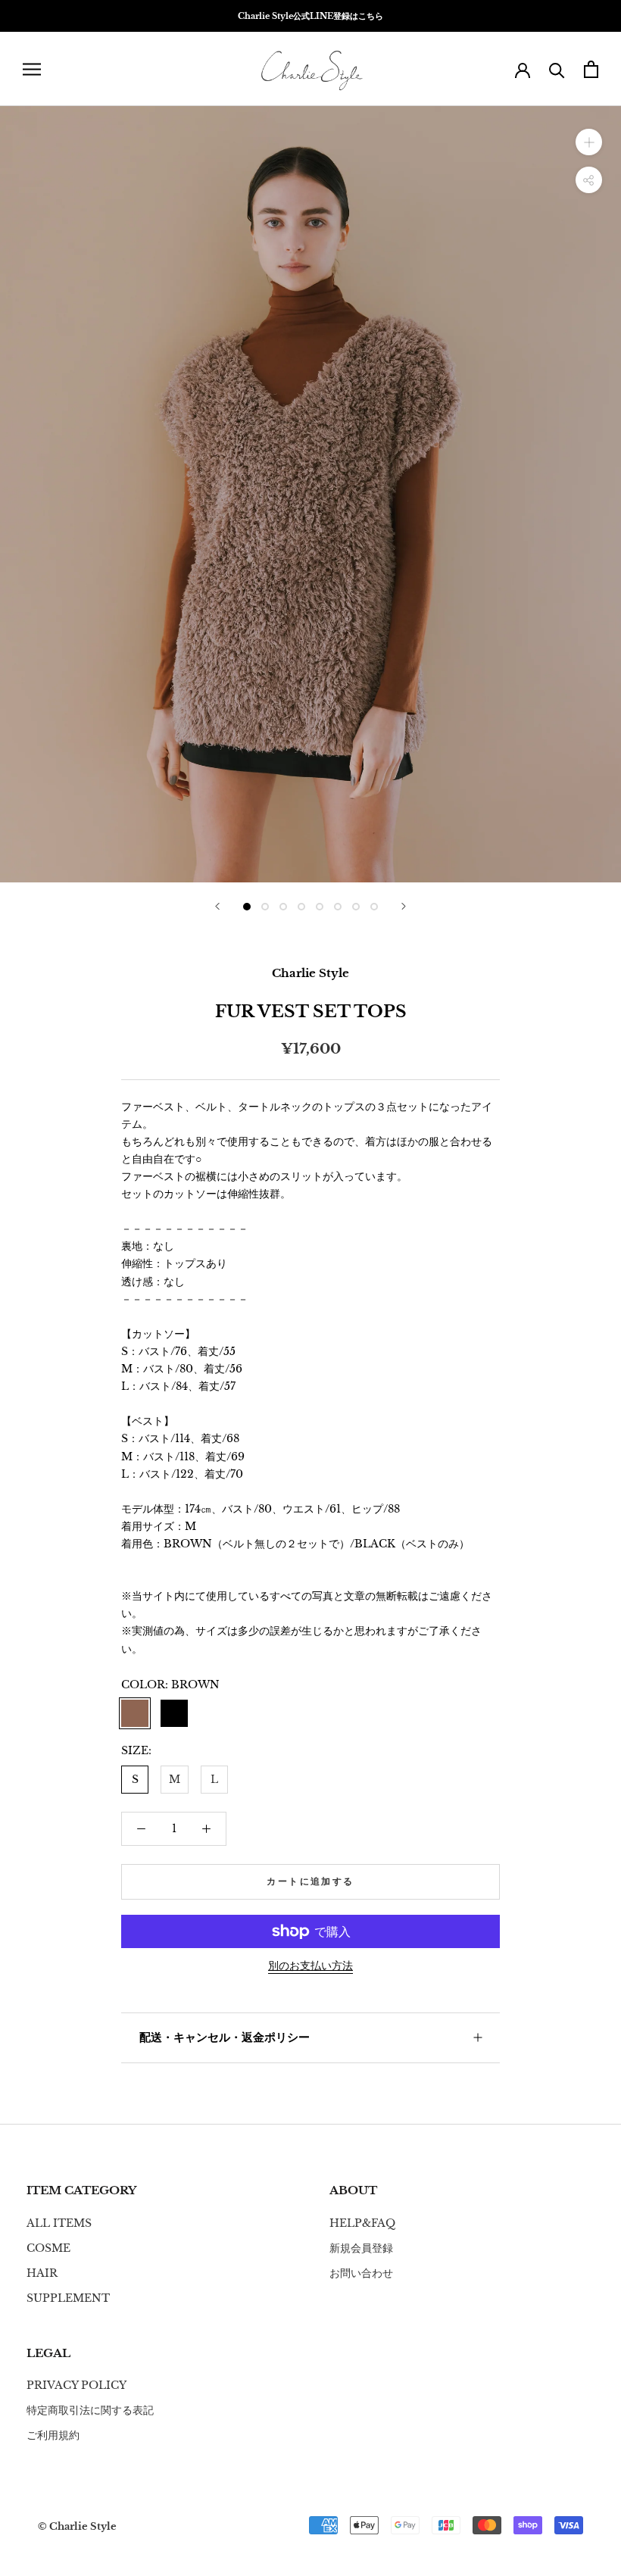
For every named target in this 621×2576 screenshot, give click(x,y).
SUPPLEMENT (68, 2298)
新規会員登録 (361, 2248)
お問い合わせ (361, 2273)
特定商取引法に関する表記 (90, 2410)
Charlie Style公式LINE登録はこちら (310, 16)
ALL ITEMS (59, 2223)
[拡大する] (589, 142)
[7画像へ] (356, 907)
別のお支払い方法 (310, 1966)
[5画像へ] (320, 907)
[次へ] (404, 906)
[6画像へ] (338, 907)
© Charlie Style (77, 2526)
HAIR (42, 2273)
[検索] (557, 69)
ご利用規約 (53, 2435)
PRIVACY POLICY (76, 2385)
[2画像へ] (265, 907)
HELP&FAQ (362, 2223)
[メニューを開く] (32, 69)
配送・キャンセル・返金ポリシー (225, 2037)
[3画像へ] (283, 907)
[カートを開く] (591, 69)
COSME (48, 2248)
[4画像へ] (301, 907)
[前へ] (217, 906)
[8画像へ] (374, 907)
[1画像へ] (247, 907)
